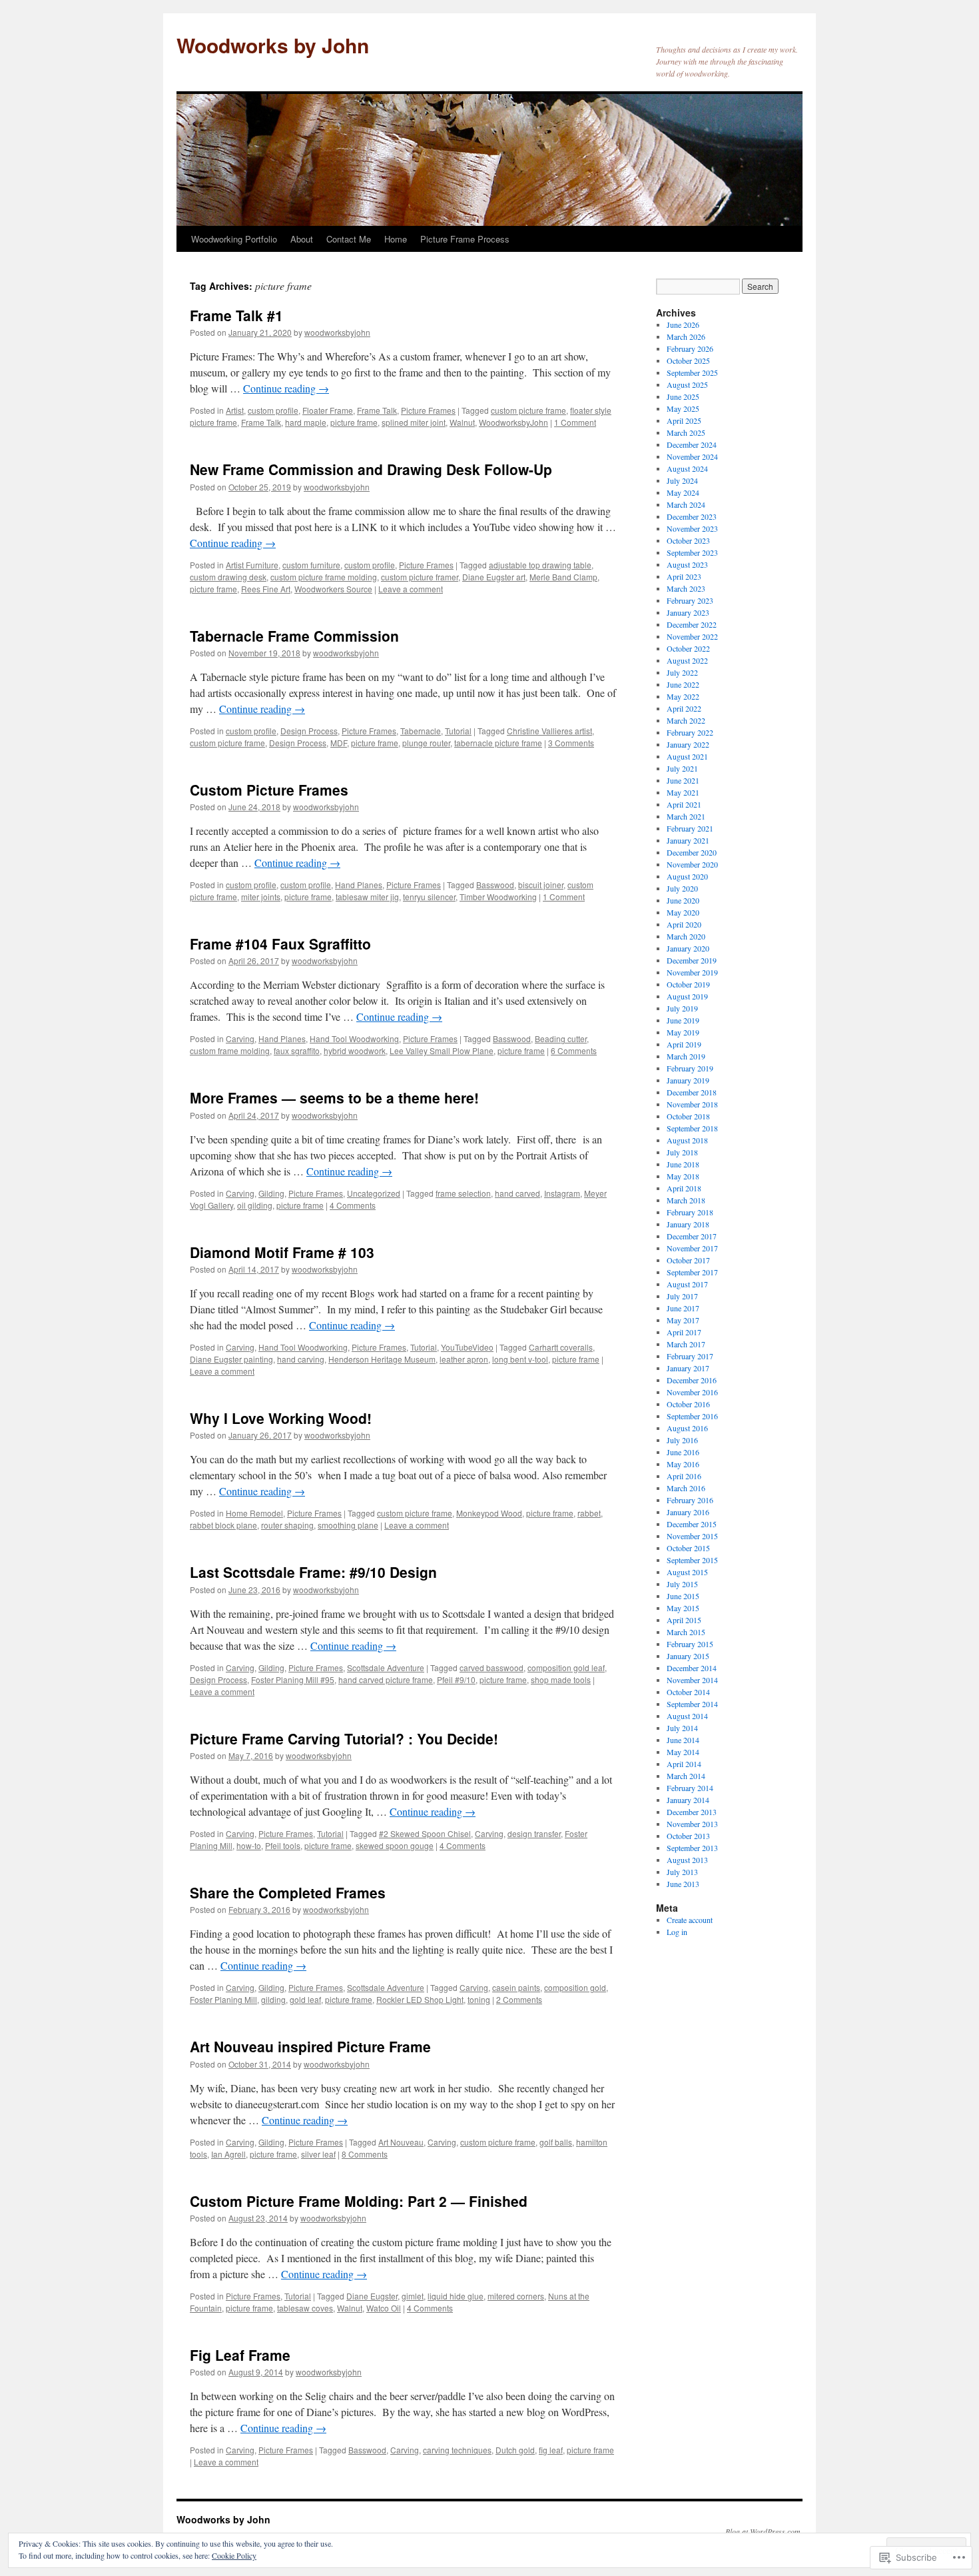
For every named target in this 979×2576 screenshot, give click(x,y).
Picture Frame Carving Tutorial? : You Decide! (344, 1738)
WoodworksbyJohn (513, 422)
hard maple (306, 422)
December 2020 (692, 852)
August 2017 (687, 1284)
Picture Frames (428, 410)
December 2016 (692, 1380)
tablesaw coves (305, 2308)
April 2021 (684, 804)
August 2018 (687, 1140)
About (302, 239)
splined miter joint (414, 422)
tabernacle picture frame (498, 743)
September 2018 (692, 1128)
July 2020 (682, 888)
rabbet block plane (223, 1525)
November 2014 (692, 1680)
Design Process (309, 731)
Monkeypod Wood (489, 1513)
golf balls (556, 2142)
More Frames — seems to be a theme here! (334, 1097)
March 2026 (686, 336)
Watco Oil (384, 2308)
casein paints (516, 1987)
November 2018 (692, 1104)
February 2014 (690, 1788)
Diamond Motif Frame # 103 (282, 1252)
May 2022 (683, 696)
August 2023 (687, 564)
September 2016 (692, 1416)
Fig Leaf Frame (240, 2355)
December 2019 (692, 960)
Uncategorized (374, 1193)
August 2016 (687, 1428)
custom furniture (311, 565)
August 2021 (687, 756)
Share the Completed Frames (288, 1892)
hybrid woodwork (355, 1050)
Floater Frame (328, 410)
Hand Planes (359, 885)
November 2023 (692, 528)
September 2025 (692, 372)
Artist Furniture (252, 565)
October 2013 (688, 1836)
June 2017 (683, 1308)
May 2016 (683, 1464)
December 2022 (692, 624)
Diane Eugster (372, 2296)
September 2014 (692, 1704)
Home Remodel (254, 1513)
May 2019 (683, 1032)
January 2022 (688, 744)
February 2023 (690, 600)
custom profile (273, 410)
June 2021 (683, 780)
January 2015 (688, 1656)
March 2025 (686, 432)
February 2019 (690, 1068)
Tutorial (458, 731)
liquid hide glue (456, 2296)
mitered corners (516, 2296)
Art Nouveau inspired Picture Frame (310, 2046)
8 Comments (365, 2154)
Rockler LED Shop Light (420, 1999)
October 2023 (688, 540)
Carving (240, 1038)
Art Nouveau (401, 2142)
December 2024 (692, 444)
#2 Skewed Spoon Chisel (425, 1833)
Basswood (495, 885)
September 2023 (692, 552)
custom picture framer (420, 577)
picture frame (354, 422)
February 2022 (690, 732)
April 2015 (684, 1620)
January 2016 (688, 1512)
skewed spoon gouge (395, 1845)
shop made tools (561, 1679)
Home (396, 239)
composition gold (575, 1987)
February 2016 (690, 1500)
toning (479, 1999)
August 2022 (687, 660)
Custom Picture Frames (269, 790)
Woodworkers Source (333, 589)
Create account (690, 1920)
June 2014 (683, 1740)
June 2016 (683, 1452)
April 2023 (684, 576)
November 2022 (692, 636)
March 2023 (686, 588)
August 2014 (687, 1716)
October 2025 (688, 360)
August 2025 (687, 384)
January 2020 (688, 948)
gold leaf (305, 1999)
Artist (235, 410)
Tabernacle (421, 731)
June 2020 (683, 900)
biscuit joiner (541, 885)
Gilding (271, 1193)
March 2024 (686, 504)
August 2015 (687, 1572)
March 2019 (686, 1056)
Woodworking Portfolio (234, 239)
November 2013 (692, 1824)
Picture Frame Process (465, 239)
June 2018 (683, 1164)
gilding (273, 1999)
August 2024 (687, 468)
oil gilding (255, 1205)
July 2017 (682, 1296)
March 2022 (686, 720)
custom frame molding (230, 1050)
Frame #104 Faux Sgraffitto (280, 944)
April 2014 (684, 1764)
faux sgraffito (297, 1050)
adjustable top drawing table (540, 565)
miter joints (261, 897)
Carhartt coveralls (561, 1347)
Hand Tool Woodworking (354, 1038)
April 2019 (684, 1044)
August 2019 (687, 996)
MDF (339, 743)
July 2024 (682, 480)
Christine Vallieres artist (549, 731)
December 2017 (692, 1236)
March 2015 (686, 1632)
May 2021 (683, 792)
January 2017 (688, 1368)
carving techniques (457, 2450)
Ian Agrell (228, 2154)
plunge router (426, 743)
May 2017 (683, 1320)
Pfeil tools (283, 1845)
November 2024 (692, 456)
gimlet (413, 2296)
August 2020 (687, 876)
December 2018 (692, 1092)
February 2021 (690, 828)
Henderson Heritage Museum (382, 1359)
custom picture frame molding (324, 577)
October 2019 (688, 984)
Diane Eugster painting (231, 1359)
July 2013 (682, 1872)
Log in (677, 1932)
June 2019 (683, 1020)
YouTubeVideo (467, 1347)
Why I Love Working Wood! (281, 1418)
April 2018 (684, 1188)
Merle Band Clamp (563, 577)
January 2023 (688, 612)
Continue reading (286, 388)
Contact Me (349, 239)
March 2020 (686, 936)
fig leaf (551, 2450)
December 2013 (692, 1812)
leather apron (464, 1359)
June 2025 (683, 396)
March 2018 (686, 1200)
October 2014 (688, 1692)
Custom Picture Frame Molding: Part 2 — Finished (359, 2201)
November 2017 (692, 1248)
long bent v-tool (520, 1359)
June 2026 (683, 324)
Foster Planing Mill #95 (293, 1679)
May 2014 (683, 1752)
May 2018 (683, 1176)
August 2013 (687, 1860)
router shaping (287, 1525)
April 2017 (684, 1332)
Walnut (462, 422)
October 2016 (688, 1404)
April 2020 (684, 924)
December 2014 (692, 1668)
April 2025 (684, 420)
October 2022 (688, 648)
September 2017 (692, 1272)
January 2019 (688, 1080)
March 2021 (686, 816)
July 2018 (682, 1152)
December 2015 (692, 1524)
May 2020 (683, 912)
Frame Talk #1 (236, 315)
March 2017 (686, 1344)
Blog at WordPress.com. (764, 2531)
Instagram (562, 1193)
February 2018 (690, 1212)
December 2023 (692, 516)
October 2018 (688, 1116)
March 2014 (686, 1776)
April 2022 (684, 708)
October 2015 (688, 1548)
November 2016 (692, 1392)
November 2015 (692, 1536)
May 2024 (683, 492)
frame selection (463, 1193)
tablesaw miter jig (367, 897)
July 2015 (682, 1584)
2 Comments (519, 1999)
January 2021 (688, 840)
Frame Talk (377, 410)
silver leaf (318, 2154)
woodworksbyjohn (337, 332)
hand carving (301, 1359)
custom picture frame (528, 410)
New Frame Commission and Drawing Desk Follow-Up (371, 469)
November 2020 (692, 864)
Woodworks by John (273, 45)
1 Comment (575, 422)
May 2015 (683, 1608)
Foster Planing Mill (223, 1999)
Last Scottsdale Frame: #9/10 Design (313, 1572)
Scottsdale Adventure (386, 1667)
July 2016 (682, 1440)
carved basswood (491, 1667)
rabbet (589, 1513)
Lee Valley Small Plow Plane (442, 1050)
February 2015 (690, 1644)
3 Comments (571, 743)
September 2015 (692, 1560)
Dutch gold (515, 2450)
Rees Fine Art (266, 589)
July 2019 (682, 1008)
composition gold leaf (566, 1667)
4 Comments (353, 1205)
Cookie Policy (234, 2555)
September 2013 (692, 1848)
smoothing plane (348, 1525)
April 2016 (684, 1476)
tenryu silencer (429, 897)
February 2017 (690, 1356)
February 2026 (690, 348)
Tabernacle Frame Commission (294, 636)
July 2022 (682, 672)
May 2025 (683, 408)
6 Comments (574, 1050)
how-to (249, 1845)
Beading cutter (561, 1038)
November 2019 (692, 972)
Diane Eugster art (494, 577)
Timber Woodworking (498, 897)
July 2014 (682, 1728)
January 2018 (688, 1224)
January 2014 (688, 1800)
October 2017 (688, 1260)
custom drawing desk (228, 577)
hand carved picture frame (386, 1679)
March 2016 (686, 1488)
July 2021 (682, 768)
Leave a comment (411, 589)
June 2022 (683, 684)
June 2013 (683, 1884)
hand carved (517, 1193)
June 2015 (683, 1596)
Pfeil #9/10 (456, 1679)
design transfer (534, 1833)
